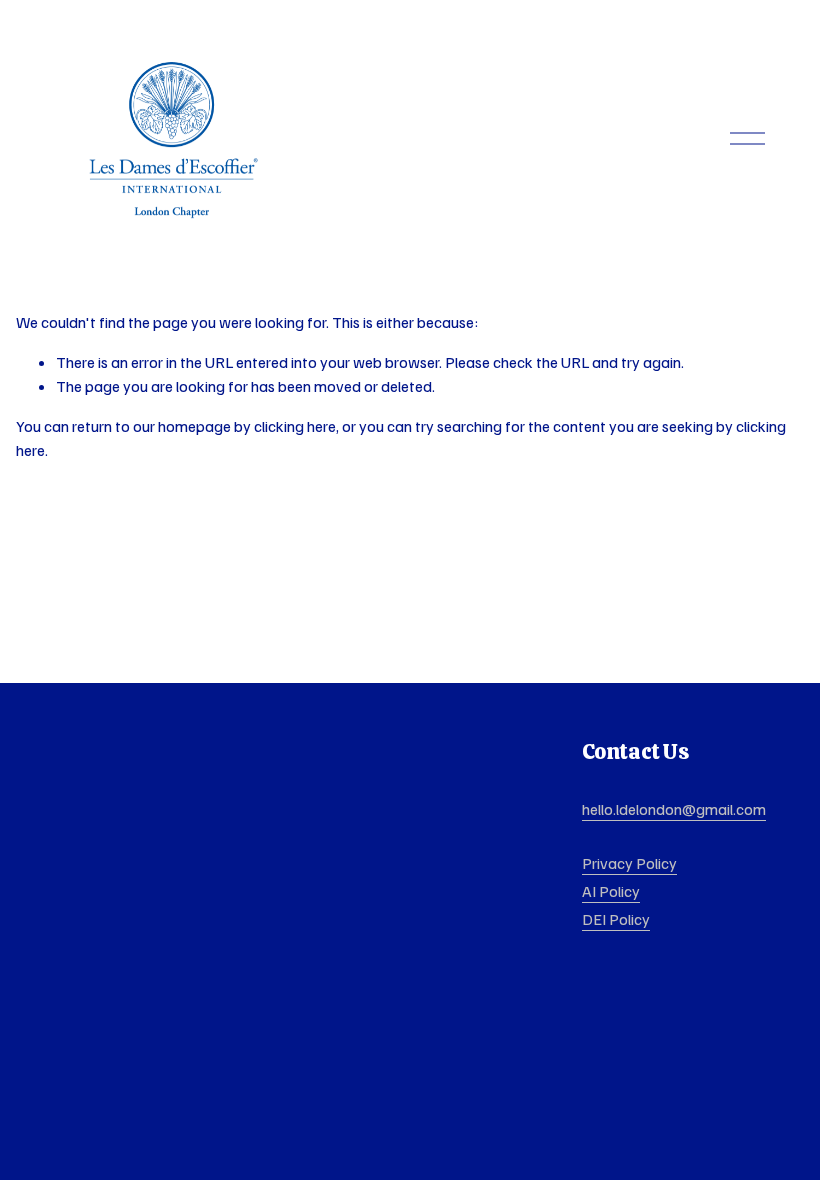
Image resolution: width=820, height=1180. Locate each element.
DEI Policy (616, 919)
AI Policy (611, 891)
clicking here (295, 426)
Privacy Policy (629, 863)
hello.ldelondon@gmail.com (674, 809)
